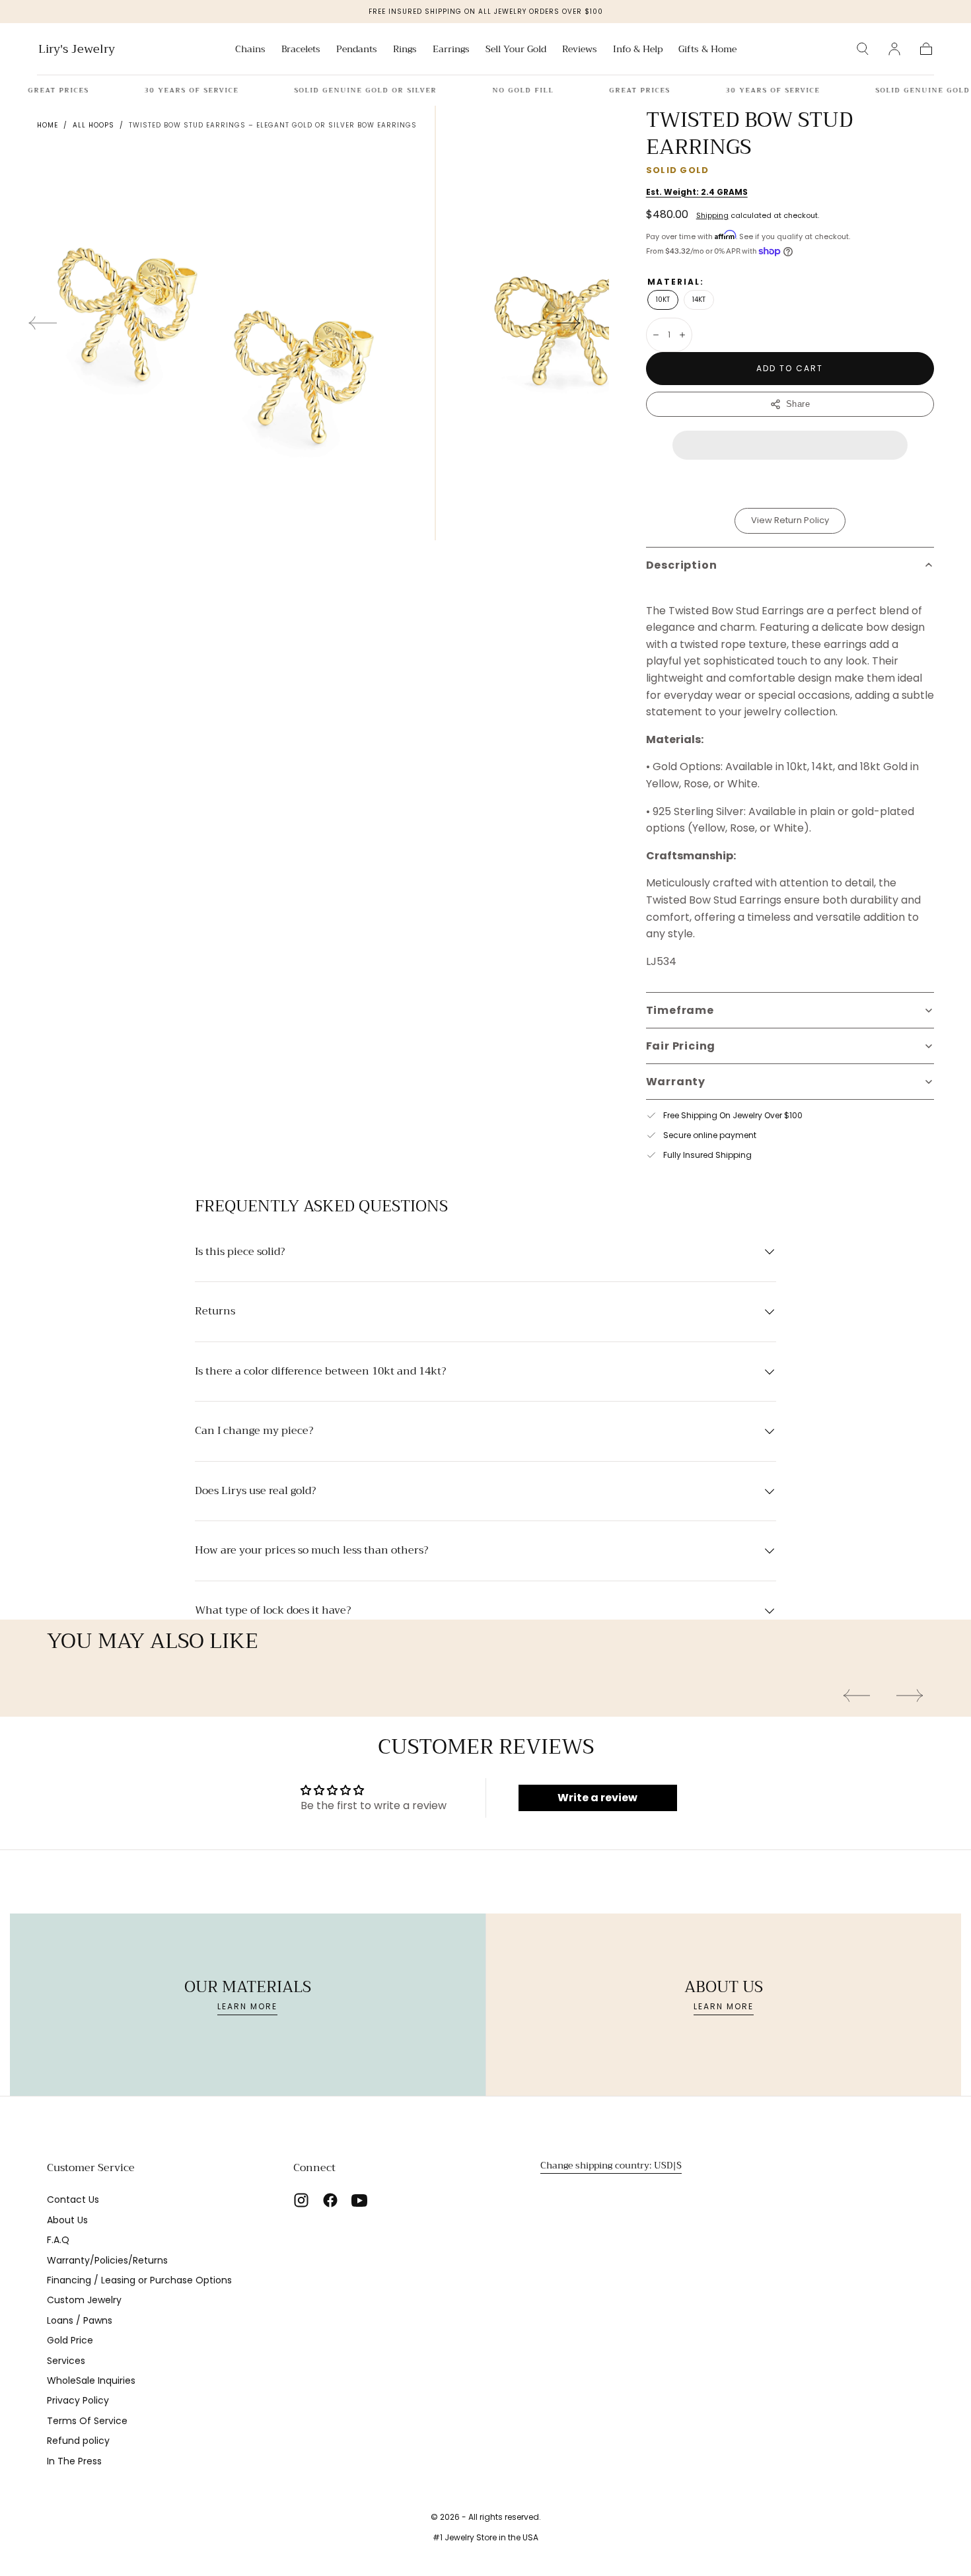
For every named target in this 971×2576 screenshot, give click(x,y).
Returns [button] (215, 1312)
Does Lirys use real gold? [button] (255, 1491)
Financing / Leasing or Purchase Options (139, 2280)
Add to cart (790, 368)
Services (66, 2361)
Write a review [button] (597, 1798)
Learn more (247, 2006)
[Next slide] (567, 323)
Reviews (580, 50)
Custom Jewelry (84, 2300)
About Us (67, 2220)
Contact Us (73, 2200)
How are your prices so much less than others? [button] (311, 1551)
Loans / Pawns (80, 2320)
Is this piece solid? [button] (240, 1252)
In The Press (74, 2461)
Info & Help (638, 50)
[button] (863, 49)
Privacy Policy (78, 2400)
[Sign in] (894, 49)
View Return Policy (790, 520)
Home (48, 125)
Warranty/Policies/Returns (107, 2260)
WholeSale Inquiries (91, 2380)
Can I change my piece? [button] (254, 1431)
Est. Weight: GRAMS (697, 192)
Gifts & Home (707, 50)
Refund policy (78, 2441)
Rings (405, 50)
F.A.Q (58, 2240)
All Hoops (93, 125)
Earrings (451, 50)
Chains (250, 50)
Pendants (357, 50)
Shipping (712, 215)
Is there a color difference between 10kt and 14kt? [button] (320, 1372)
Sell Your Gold (516, 50)
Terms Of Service (87, 2421)
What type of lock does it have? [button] (273, 1611)
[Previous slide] (42, 323)
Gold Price (70, 2340)
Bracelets (301, 50)
